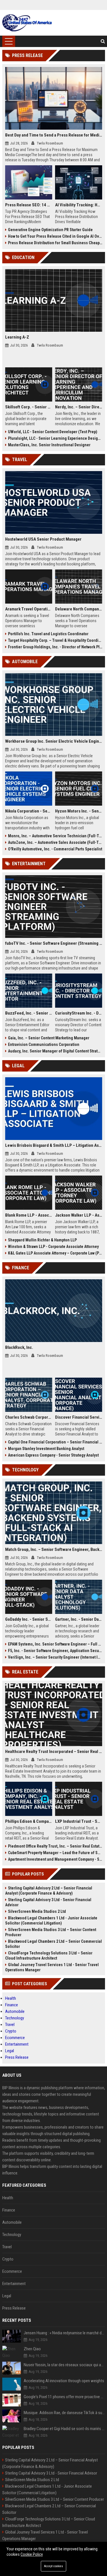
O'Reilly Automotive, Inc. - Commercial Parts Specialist (55, 849)
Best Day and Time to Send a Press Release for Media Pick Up (54, 135)
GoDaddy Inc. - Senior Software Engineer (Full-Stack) (29, 1619)
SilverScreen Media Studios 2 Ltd (37, 1911)
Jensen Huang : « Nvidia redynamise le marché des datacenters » (64, 2333)
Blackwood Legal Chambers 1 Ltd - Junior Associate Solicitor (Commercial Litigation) (51, 1921)
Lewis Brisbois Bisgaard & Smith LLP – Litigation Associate (54, 1145)
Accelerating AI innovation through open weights (64, 2381)
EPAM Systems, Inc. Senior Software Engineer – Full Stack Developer (55, 1644)
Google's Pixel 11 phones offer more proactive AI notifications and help (64, 2397)
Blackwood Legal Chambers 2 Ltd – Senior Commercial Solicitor (53, 1944)
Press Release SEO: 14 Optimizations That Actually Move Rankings (29, 205)
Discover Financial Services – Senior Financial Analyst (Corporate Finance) (79, 1417)
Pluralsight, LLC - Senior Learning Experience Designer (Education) (55, 438)
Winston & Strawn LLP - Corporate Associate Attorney (53, 1247)
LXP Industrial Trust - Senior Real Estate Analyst (79, 1821)
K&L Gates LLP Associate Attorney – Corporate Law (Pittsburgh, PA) (55, 1253)
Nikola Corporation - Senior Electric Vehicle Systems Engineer (29, 811)
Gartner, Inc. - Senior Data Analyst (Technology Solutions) (79, 1619)
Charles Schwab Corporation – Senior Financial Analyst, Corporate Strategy (29, 1417)
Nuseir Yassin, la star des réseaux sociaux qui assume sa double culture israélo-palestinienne (64, 2365)
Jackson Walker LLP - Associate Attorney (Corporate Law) (79, 1215)
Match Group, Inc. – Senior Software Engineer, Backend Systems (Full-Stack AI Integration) (54, 1549)
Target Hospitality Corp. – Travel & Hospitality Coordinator (55, 640)
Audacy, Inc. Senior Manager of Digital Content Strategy (55, 1051)
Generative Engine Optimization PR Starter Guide (50, 230)
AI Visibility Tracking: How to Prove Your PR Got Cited (79, 205)
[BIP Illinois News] (27, 23)
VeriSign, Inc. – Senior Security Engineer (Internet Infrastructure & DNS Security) (55, 1657)
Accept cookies (53, 2566)
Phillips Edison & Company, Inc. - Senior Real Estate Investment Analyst (29, 1821)
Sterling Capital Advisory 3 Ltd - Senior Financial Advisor (48, 1902)
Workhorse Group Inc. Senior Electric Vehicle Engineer (54, 741)
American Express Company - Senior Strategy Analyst (53, 1455)
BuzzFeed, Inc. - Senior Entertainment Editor (29, 1013)
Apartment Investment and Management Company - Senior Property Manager (55, 1859)
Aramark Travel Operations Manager (29, 609)
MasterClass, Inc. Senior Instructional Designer (49, 445)
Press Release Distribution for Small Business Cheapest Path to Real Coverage (55, 243)
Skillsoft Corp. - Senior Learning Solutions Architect (29, 407)
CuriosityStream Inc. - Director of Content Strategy (79, 1013)
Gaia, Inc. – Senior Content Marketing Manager (49, 1038)
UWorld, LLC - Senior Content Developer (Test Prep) (53, 432)
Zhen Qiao (32, 2349)
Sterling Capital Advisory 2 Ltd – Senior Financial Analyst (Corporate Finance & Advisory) (49, 1891)
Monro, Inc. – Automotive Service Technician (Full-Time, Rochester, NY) (55, 836)
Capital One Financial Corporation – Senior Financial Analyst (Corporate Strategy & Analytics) (55, 1442)
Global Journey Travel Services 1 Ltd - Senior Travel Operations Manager (52, 1967)
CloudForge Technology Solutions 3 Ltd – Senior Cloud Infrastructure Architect (49, 1956)
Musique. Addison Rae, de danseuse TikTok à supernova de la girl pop (64, 2413)
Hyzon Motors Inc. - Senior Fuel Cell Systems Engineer (79, 811)
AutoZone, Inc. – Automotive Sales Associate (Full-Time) (55, 842)
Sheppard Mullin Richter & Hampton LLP (42, 1240)
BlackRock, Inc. (19, 1347)
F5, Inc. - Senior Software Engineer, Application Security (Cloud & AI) (55, 1651)
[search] (103, 41)
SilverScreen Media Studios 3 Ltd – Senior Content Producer (51, 1932)
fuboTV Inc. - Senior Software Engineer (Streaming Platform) (54, 943)
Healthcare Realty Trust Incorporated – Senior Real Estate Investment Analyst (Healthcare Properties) (54, 1752)
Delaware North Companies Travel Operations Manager (79, 609)
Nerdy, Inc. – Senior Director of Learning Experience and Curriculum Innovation (79, 407)
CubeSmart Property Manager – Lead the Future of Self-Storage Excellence (55, 1853)
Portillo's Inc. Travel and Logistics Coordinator (48, 634)
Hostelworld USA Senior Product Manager (43, 539)
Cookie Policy (32, 2554)
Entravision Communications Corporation (44, 1044)
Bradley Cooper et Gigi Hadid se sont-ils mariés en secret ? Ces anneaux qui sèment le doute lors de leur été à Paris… (64, 2429)
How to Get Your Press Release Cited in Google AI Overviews (55, 236)
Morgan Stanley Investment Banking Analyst (46, 1449)
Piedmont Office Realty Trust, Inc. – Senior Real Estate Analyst (55, 1846)
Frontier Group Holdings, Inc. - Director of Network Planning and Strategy (55, 647)
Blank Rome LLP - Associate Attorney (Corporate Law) (29, 1215)
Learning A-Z (17, 337)
